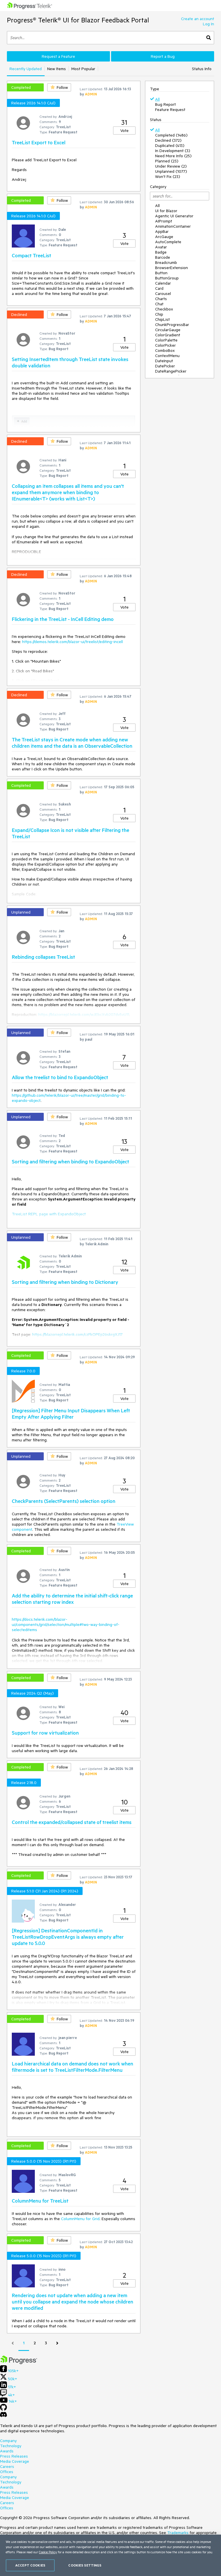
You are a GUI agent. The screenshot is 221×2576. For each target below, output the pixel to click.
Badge (161, 252)
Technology (11, 2446)
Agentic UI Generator (174, 216)
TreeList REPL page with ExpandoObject (49, 1214)
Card (159, 288)
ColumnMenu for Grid (80, 2219)
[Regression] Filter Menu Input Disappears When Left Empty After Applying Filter (71, 1413)
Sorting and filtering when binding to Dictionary (65, 1282)
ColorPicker (165, 345)
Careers (7, 2466)
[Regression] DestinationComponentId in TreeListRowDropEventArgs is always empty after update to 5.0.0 (68, 1937)
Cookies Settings (85, 2565)
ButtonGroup (167, 278)
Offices (7, 2472)
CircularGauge (168, 330)
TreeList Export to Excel (39, 142)
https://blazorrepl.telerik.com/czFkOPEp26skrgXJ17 (77, 1334)
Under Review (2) (171, 166)
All (157, 99)
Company (8, 2441)
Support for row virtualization (45, 1733)
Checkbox (164, 309)
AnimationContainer (173, 226)
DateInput (164, 361)
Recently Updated (26, 69)
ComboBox (165, 350)
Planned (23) (167, 161)
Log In (208, 24)
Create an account (198, 19)
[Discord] (3, 2416)
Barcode (163, 257)
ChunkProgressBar (172, 325)
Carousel (163, 294)
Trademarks (178, 2533)
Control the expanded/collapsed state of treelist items (72, 1822)
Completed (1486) (171, 135)
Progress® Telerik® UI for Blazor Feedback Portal (78, 20)
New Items (57, 69)
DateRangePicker (171, 371)
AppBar (162, 231)
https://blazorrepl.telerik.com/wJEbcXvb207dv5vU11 (84, 1014)
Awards (7, 2451)
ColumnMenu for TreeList (40, 2201)
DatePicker (165, 366)
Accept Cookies (30, 2565)
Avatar (161, 247)
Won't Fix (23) (168, 177)
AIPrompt (164, 221)
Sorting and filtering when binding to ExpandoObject (71, 1161)
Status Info (202, 69)
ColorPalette (166, 340)
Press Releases (14, 2456)
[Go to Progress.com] (19, 2363)
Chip (159, 314)
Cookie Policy (48, 2552)
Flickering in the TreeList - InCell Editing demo (63, 619)
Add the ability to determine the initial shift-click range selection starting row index (72, 1599)
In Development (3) (173, 151)
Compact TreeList (32, 255)
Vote (124, 131)
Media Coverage (15, 2461)
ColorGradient (168, 335)
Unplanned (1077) (171, 171)
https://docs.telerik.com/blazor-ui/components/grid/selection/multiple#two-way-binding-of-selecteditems (66, 1624)
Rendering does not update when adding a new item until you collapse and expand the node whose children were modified (73, 2301)
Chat (159, 304)
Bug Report (165, 104)
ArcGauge (164, 237)
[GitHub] (3, 2409)
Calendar (163, 283)
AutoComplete (168, 242)
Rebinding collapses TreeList (43, 957)
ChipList (162, 319)
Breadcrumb (166, 262)
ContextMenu (167, 356)
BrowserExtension (172, 268)
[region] (110, 2555)
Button (161, 273)
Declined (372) (168, 140)
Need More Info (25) (173, 156)
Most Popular (83, 69)
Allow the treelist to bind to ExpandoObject (60, 1077)
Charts (161, 299)
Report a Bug (163, 56)
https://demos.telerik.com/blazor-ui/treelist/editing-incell (73, 642)
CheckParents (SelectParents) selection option (64, 1501)
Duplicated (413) (170, 145)
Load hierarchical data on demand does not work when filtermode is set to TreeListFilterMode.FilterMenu (73, 2067)
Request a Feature (58, 56)
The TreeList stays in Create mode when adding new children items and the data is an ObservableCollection (72, 743)
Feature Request (170, 110)
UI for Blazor (166, 211)
